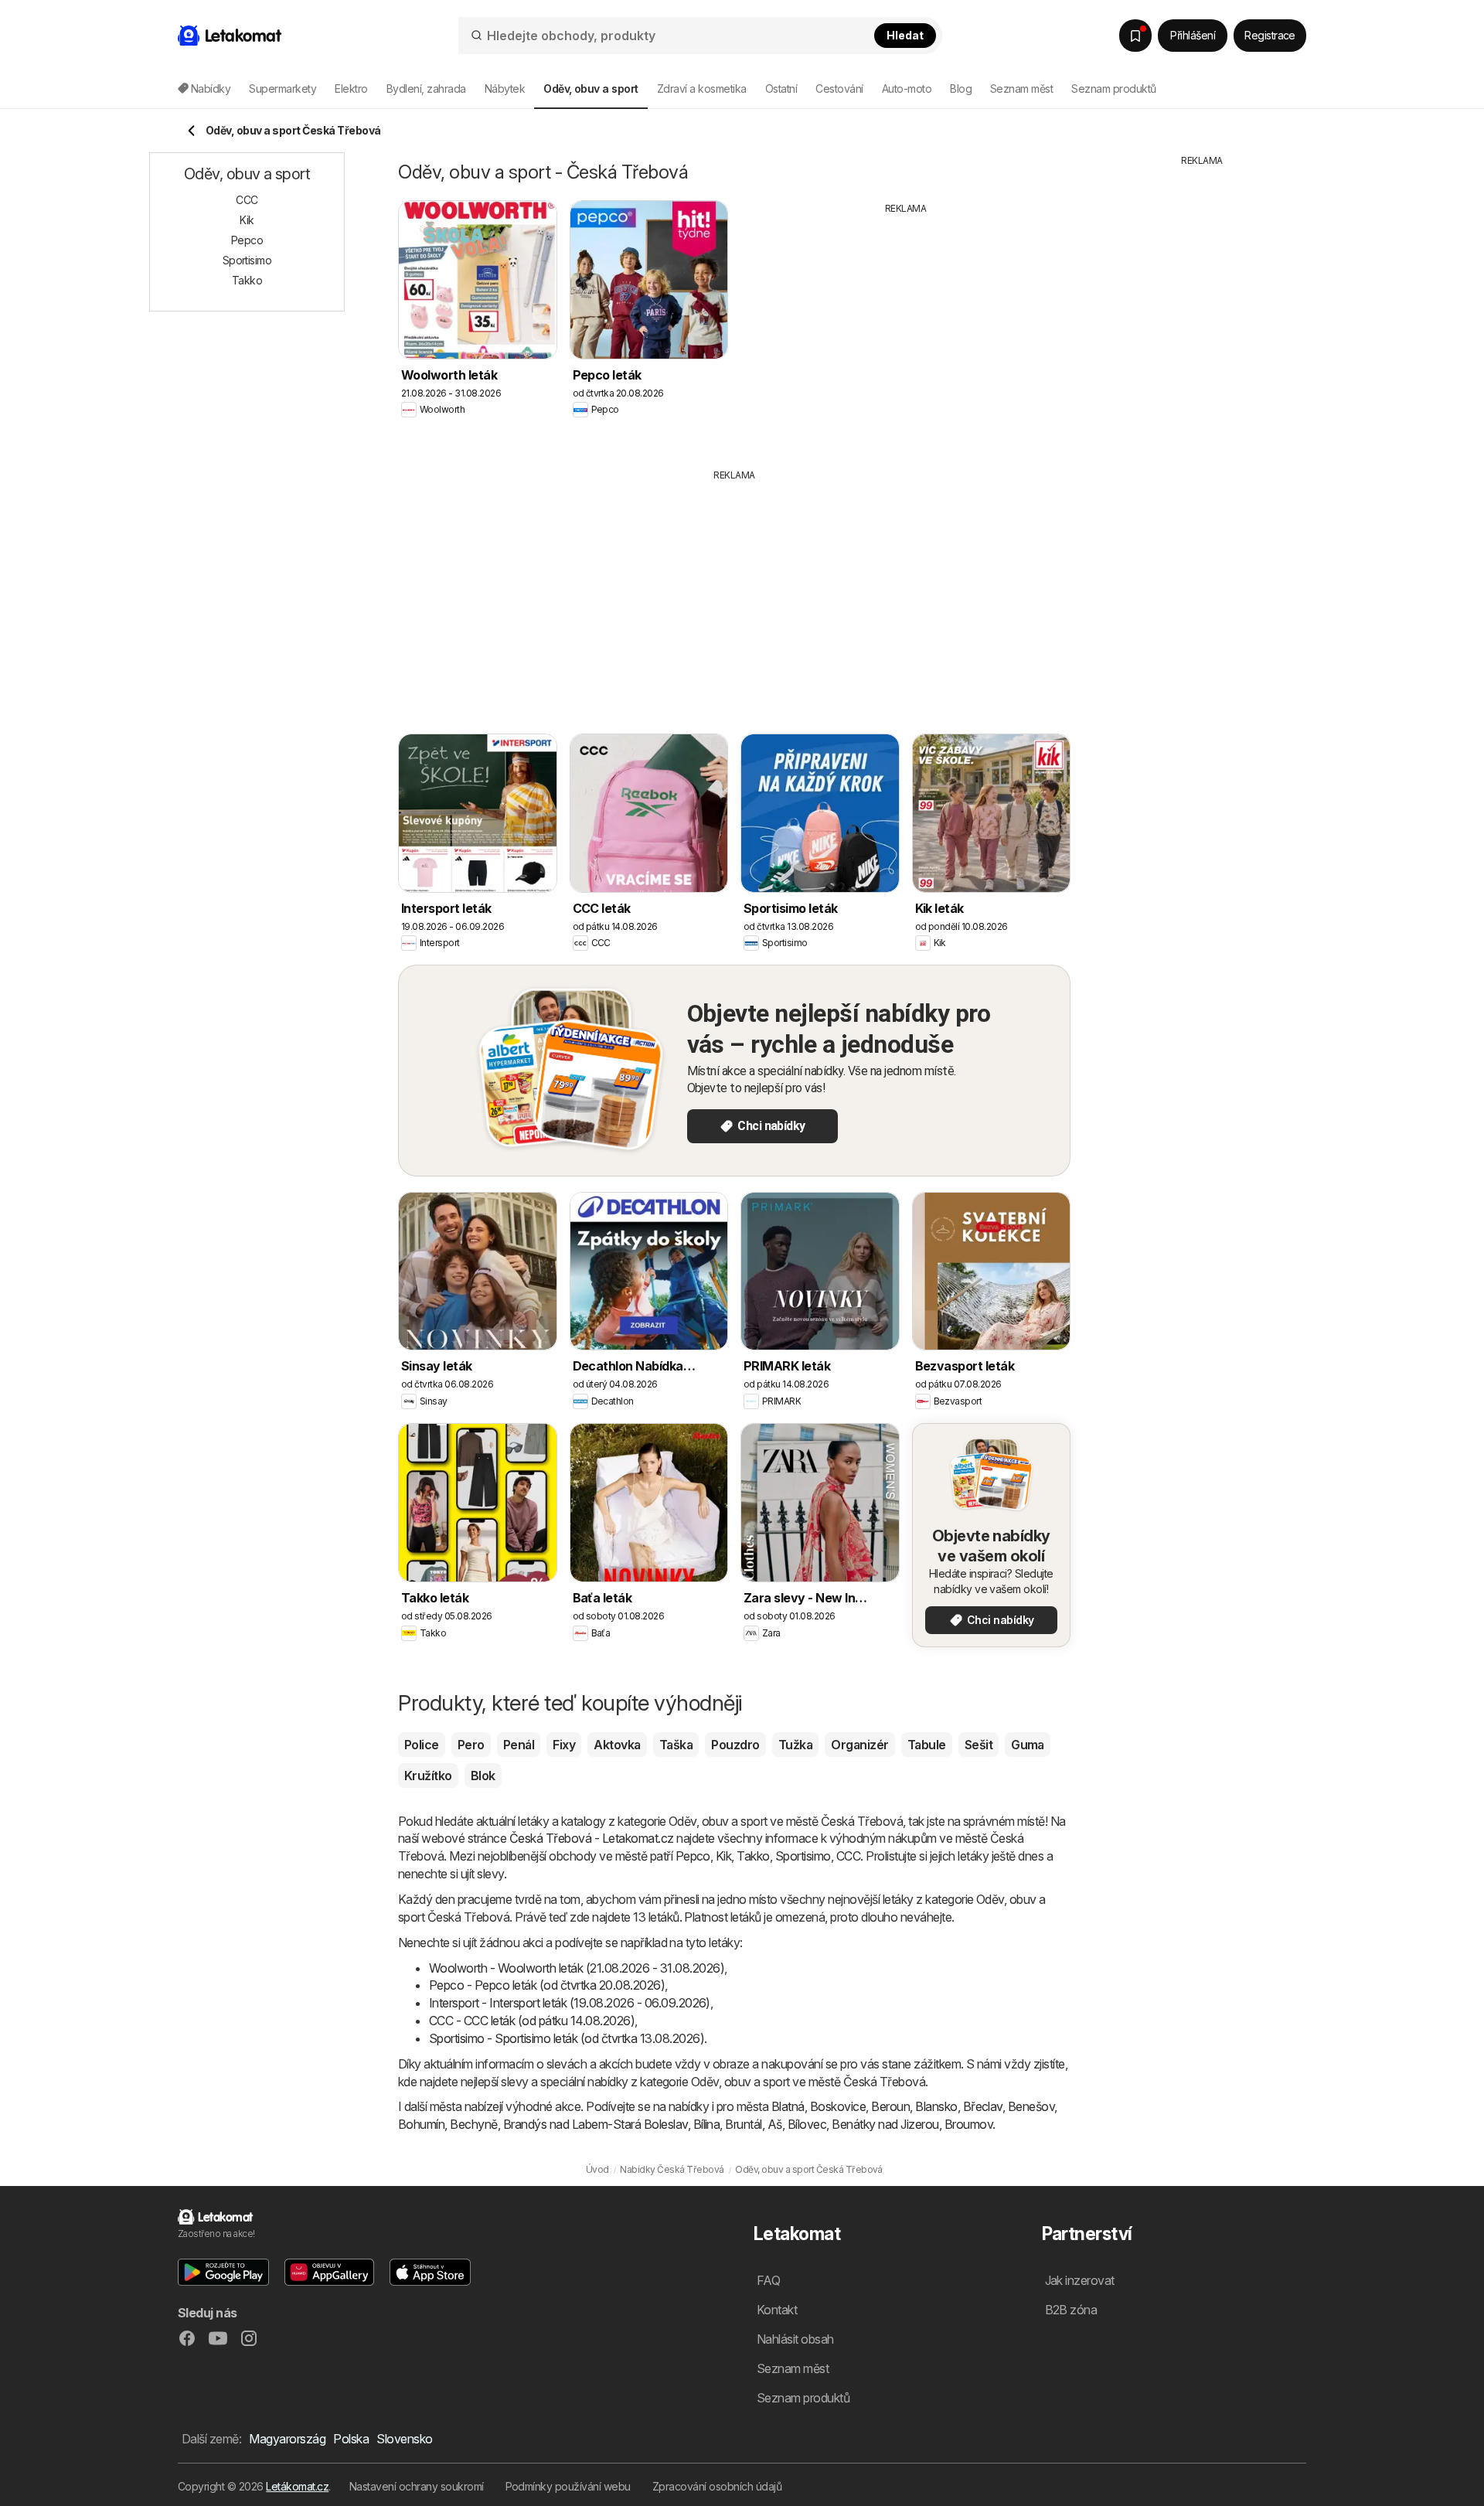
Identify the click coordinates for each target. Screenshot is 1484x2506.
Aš (775, 2124)
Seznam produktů (1113, 89)
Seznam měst (1021, 89)
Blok (483, 1776)
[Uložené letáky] (1135, 36)
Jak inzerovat (1080, 2280)
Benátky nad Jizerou (885, 2124)
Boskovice (838, 2106)
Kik (723, 1856)
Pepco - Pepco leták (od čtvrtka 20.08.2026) (547, 1985)
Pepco (693, 1856)
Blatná (788, 2106)
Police (422, 1745)
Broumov (968, 2124)
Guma (1028, 1745)
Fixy (564, 1745)
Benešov (1031, 2106)
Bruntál (743, 2124)
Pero (471, 1745)
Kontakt (777, 2310)
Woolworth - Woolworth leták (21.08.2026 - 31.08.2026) (577, 1968)
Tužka (795, 1745)
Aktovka (617, 1745)
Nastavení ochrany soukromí (417, 2486)
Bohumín (421, 2124)
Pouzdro (735, 1745)
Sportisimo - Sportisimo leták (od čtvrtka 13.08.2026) (567, 2038)
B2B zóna (1071, 2310)
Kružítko (428, 1776)
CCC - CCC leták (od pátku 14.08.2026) (532, 2021)
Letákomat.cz (297, 2486)
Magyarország (287, 2439)
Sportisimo (803, 1856)
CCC (848, 1856)
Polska (351, 2439)
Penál (519, 1745)
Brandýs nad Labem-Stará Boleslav (596, 2124)
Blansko (936, 2106)
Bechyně (473, 2124)
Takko (753, 1856)
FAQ (768, 2280)
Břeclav (983, 2106)
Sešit (979, 1745)
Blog (961, 89)
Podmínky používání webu (568, 2486)
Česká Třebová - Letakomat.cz (592, 1838)
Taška (676, 1745)
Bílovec (807, 2124)
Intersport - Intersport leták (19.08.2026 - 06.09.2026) (570, 2003)
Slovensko (404, 2439)
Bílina (707, 2124)
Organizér (859, 1745)
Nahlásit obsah (795, 2339)
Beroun (890, 2106)
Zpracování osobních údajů (717, 2486)
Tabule (927, 1745)
